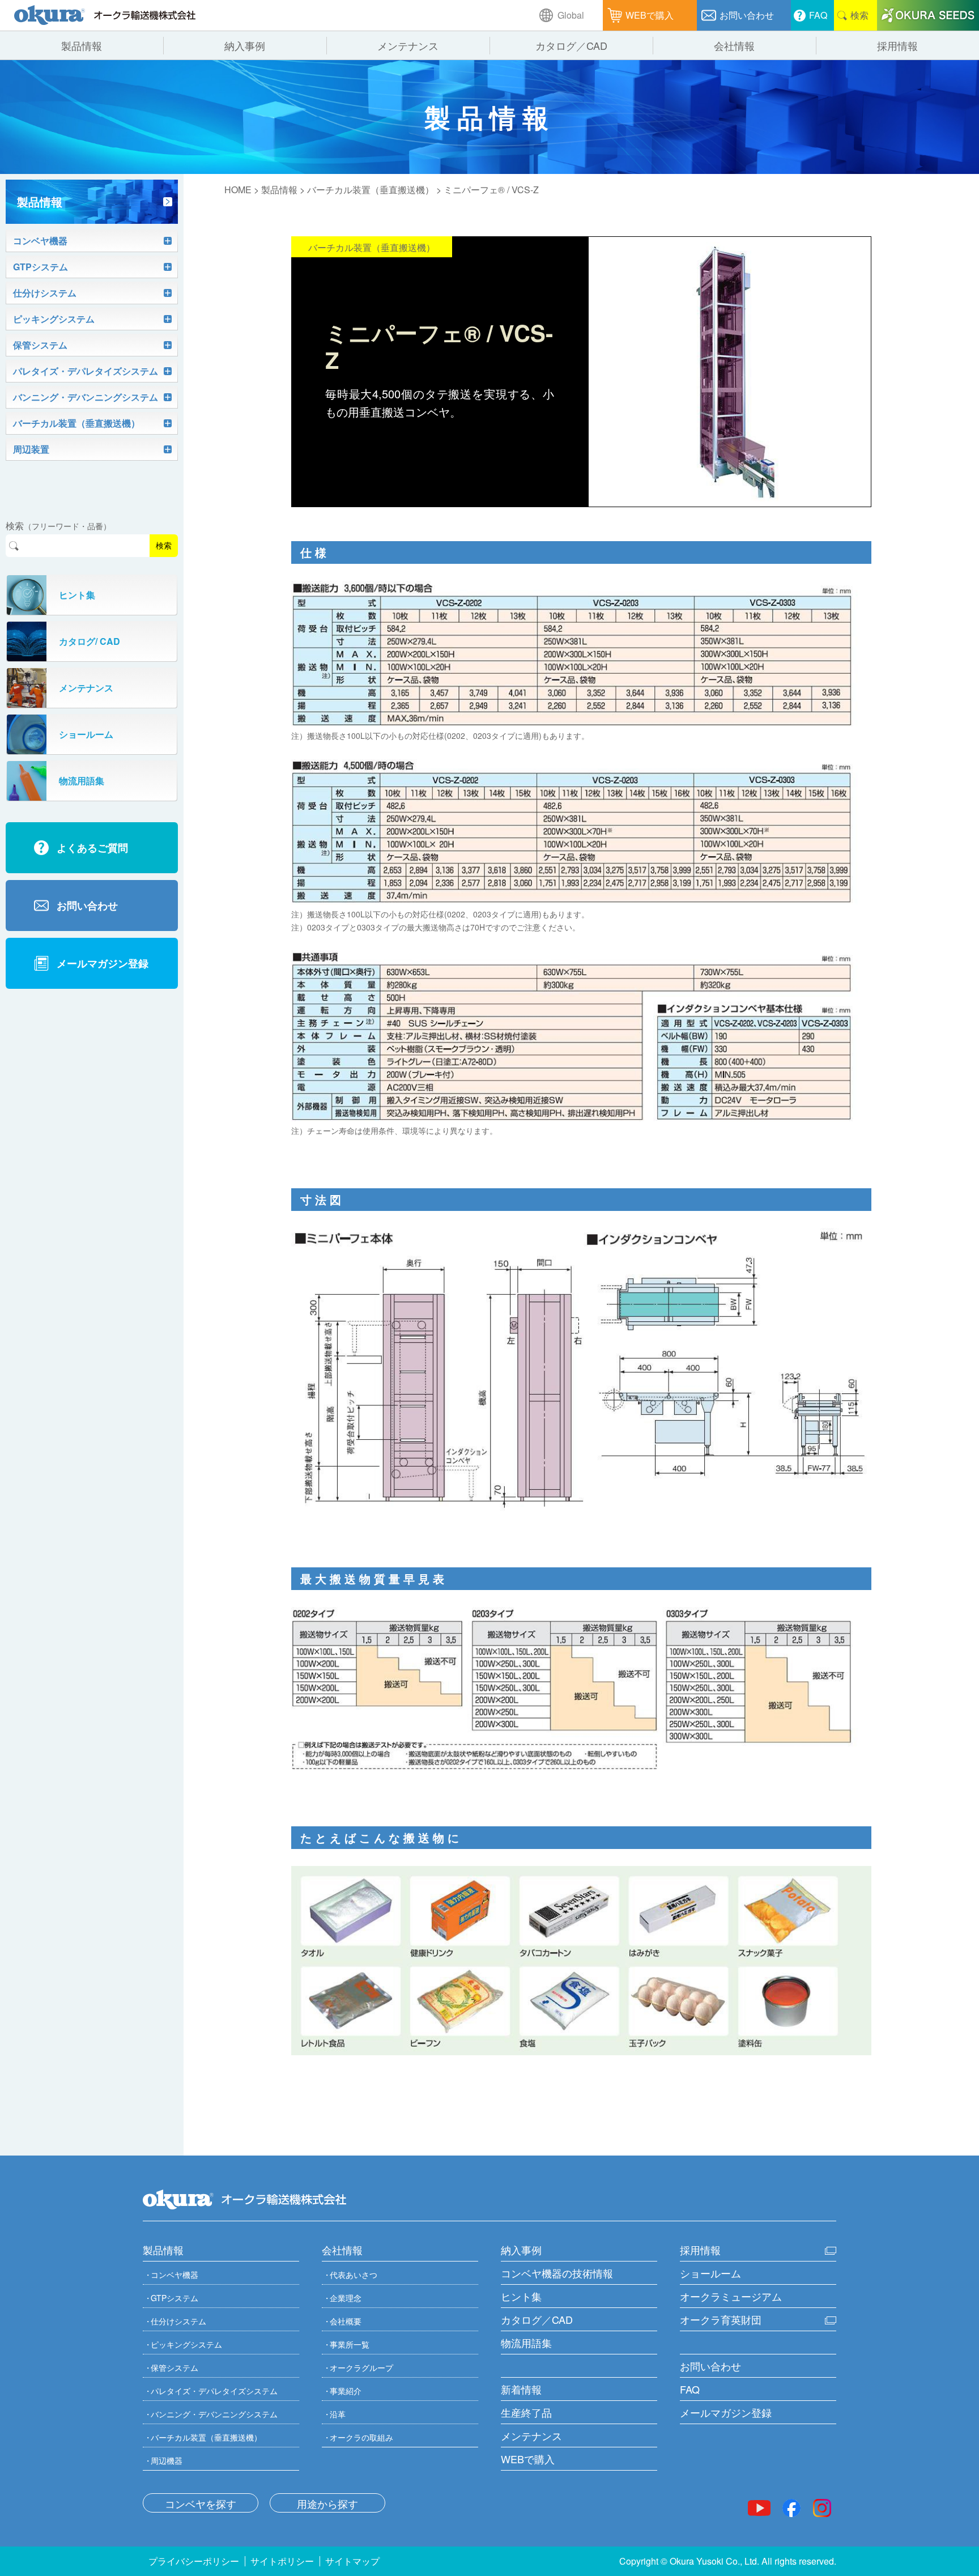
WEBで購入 (528, 2459)
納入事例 (521, 2250)
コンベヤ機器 (174, 2275)
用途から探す (327, 2503)
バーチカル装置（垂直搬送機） (371, 190)
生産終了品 (526, 2412)
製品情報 (279, 190)
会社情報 (342, 2250)
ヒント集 (521, 2296)
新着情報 (521, 2389)
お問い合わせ (710, 2366)
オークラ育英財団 (721, 2319)
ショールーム (710, 2273)
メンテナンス (531, 2435)
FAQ (690, 2389)
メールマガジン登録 (726, 2412)
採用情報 (700, 2250)
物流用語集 (526, 2343)
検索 (164, 546)
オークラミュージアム (731, 2296)
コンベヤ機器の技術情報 (557, 2273)
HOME (238, 190)
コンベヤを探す (201, 2503)
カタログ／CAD (537, 2319)
